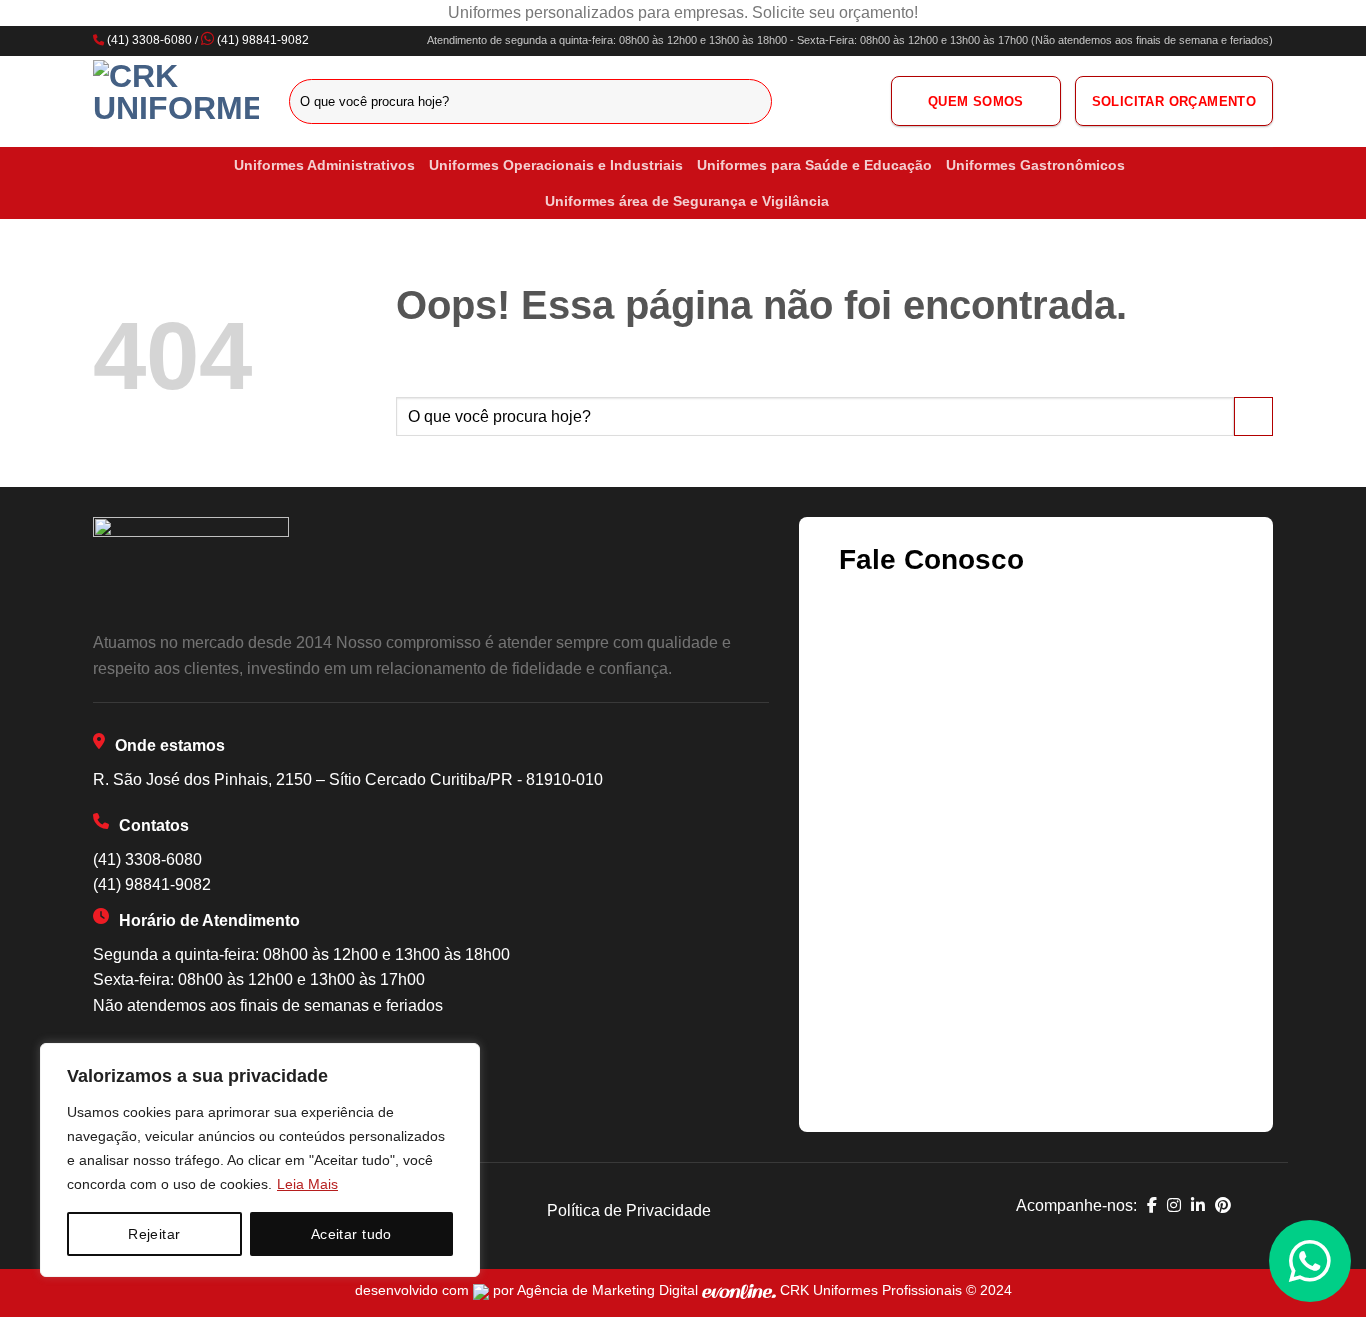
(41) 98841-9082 (263, 40)
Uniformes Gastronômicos (1035, 165)
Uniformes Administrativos (324, 165)
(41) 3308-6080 (149, 40)
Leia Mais (307, 1184)
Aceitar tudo (351, 1234)
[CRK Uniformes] (176, 101)
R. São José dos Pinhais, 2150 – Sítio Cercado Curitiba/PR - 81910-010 (348, 779)
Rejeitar (154, 1234)
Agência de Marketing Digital (609, 1290)
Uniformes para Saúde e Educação (814, 165)
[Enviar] (753, 101)
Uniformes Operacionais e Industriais (556, 165)
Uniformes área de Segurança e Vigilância (687, 201)
